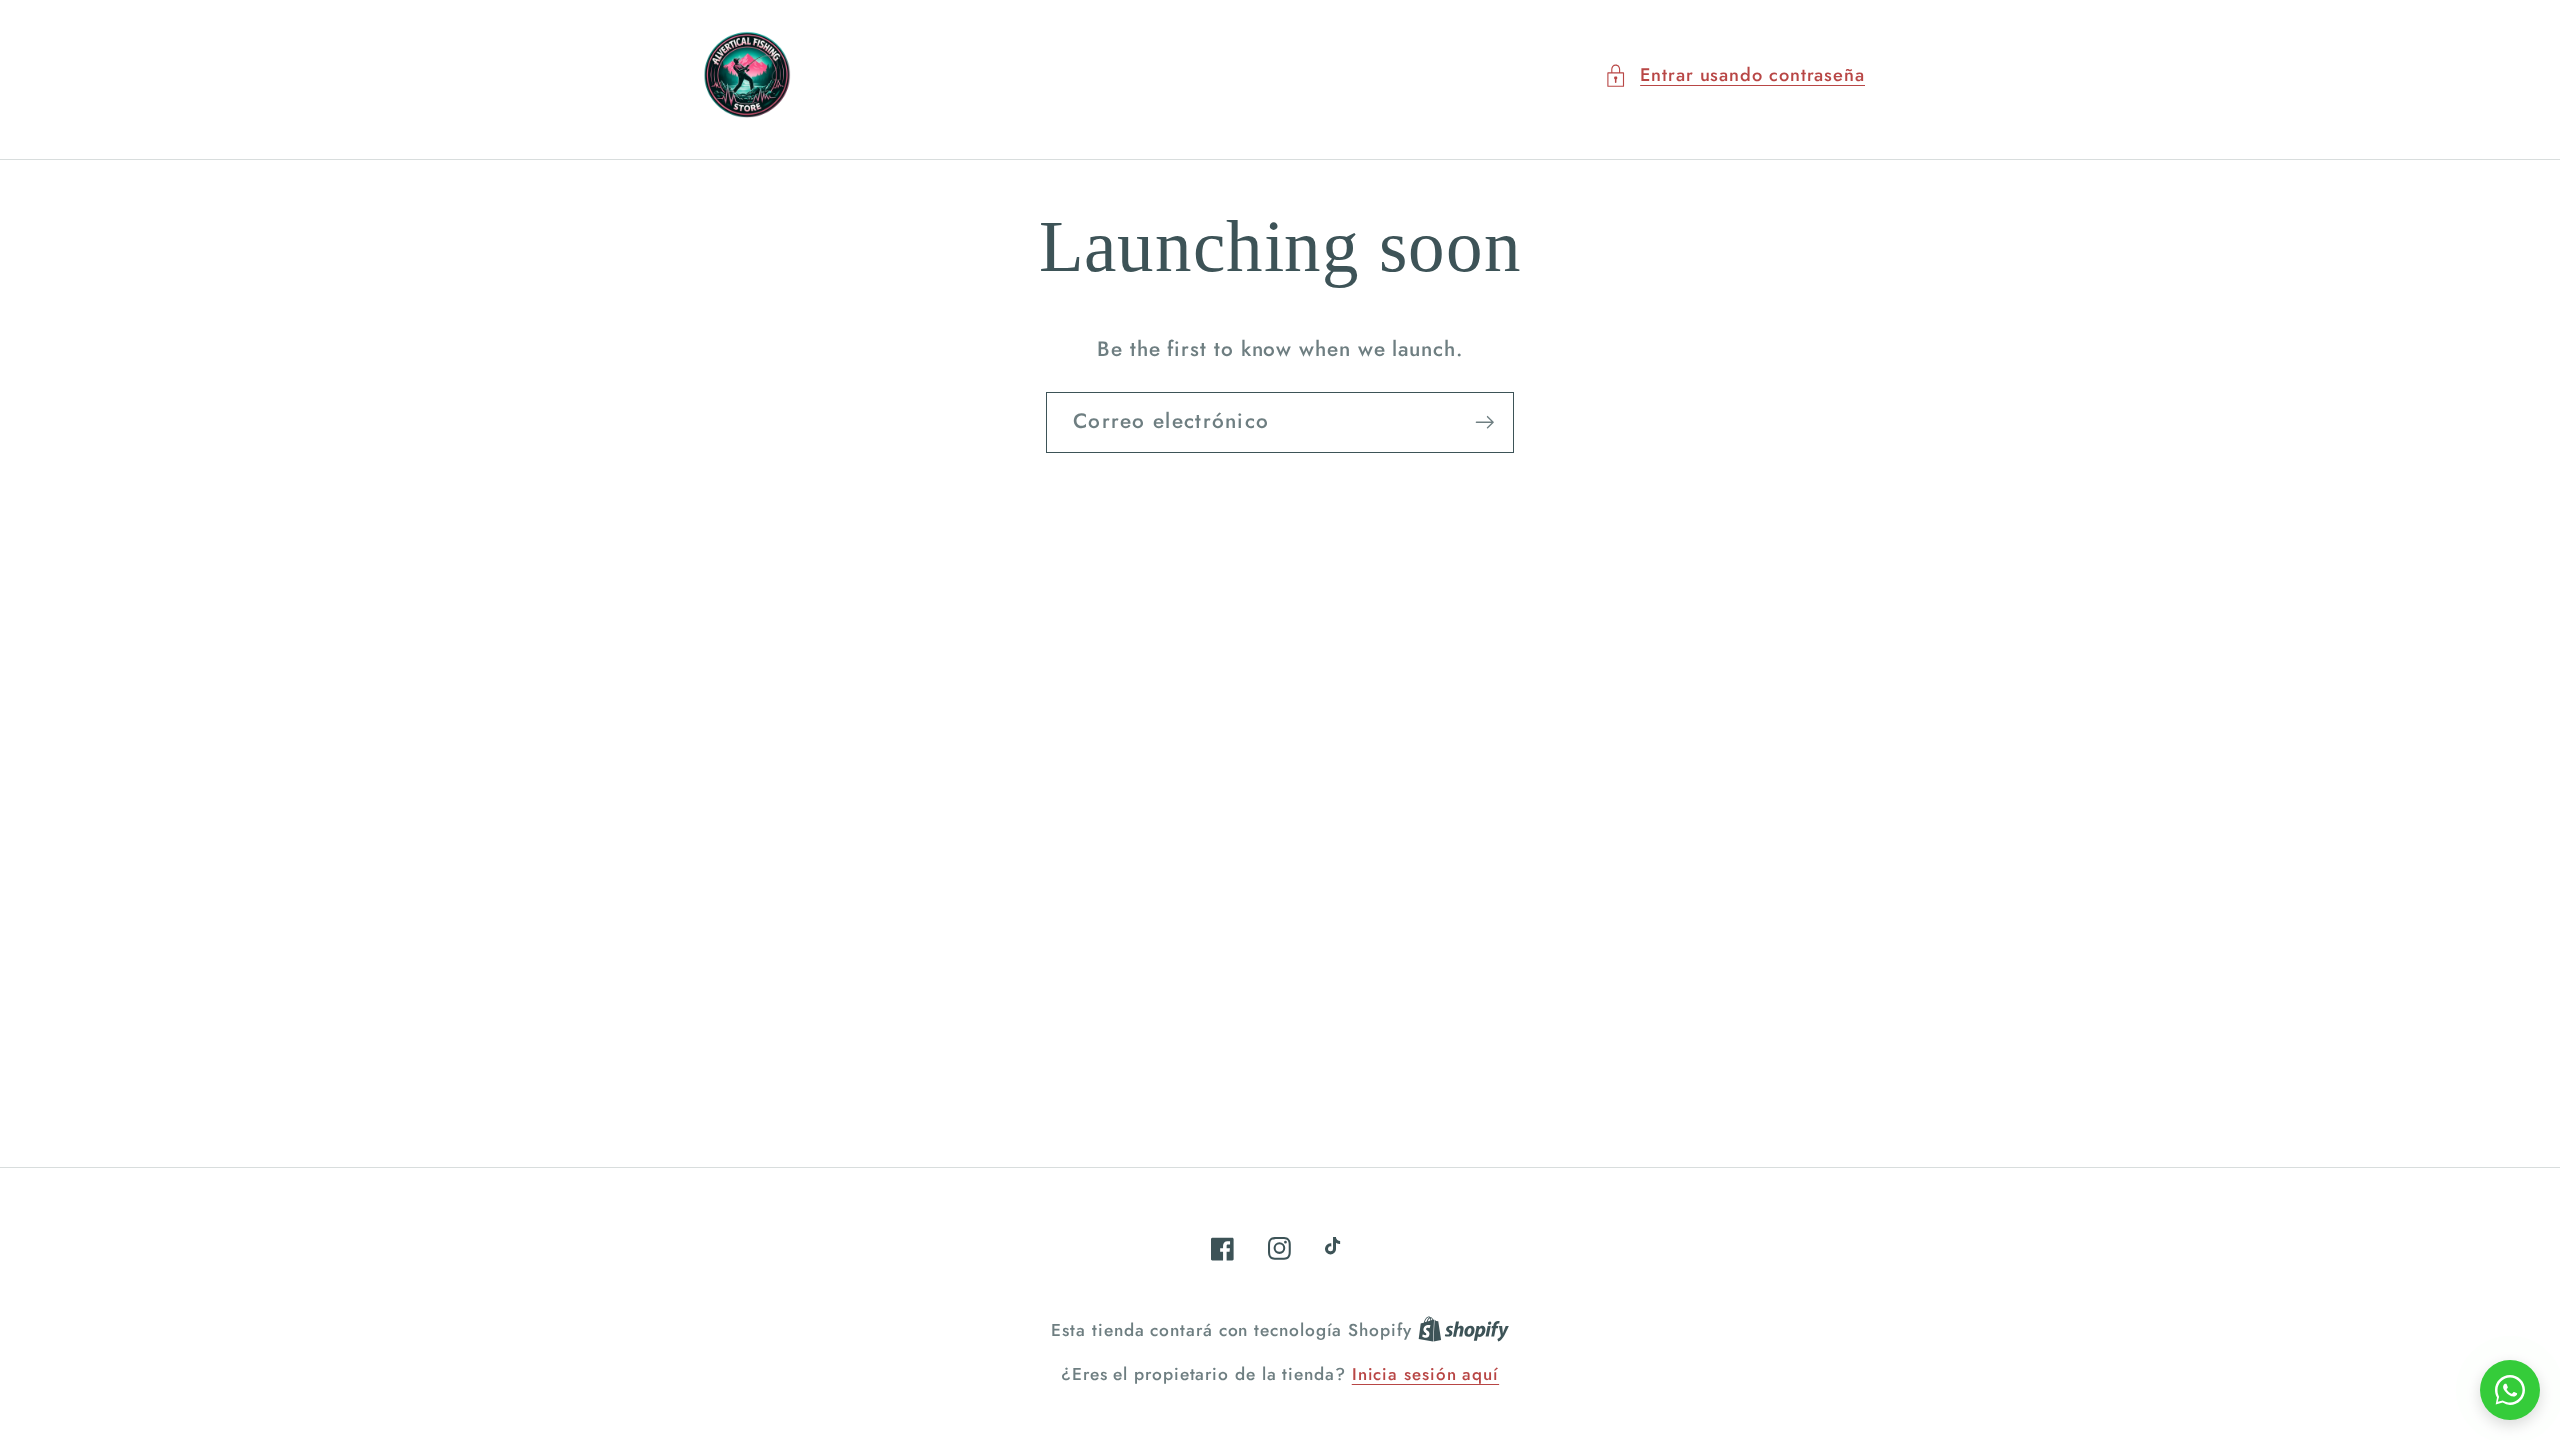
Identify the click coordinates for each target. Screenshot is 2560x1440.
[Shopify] (1463, 1330)
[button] (1734, 75)
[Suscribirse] (1484, 422)
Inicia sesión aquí (1425, 1374)
